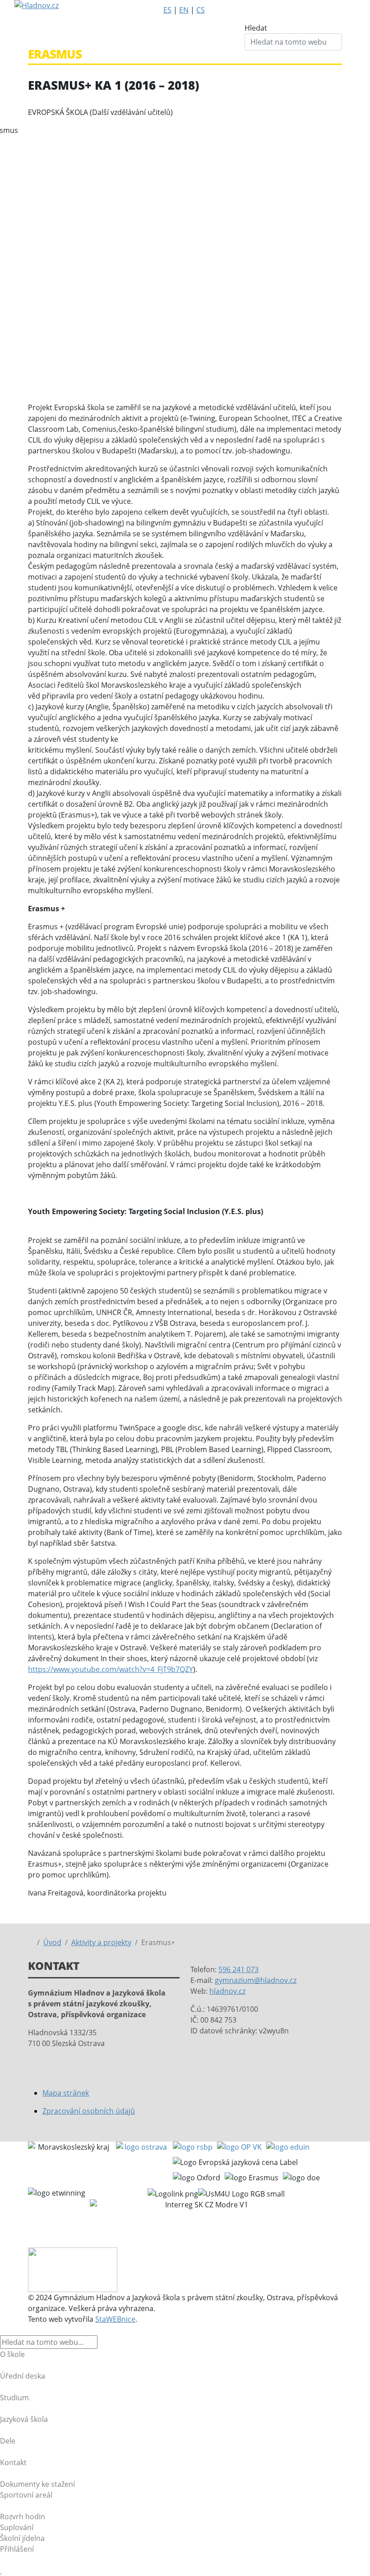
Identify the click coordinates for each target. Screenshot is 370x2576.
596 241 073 (238, 1969)
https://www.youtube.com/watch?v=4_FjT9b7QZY (111, 1669)
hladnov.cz (227, 1991)
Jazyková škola (24, 2419)
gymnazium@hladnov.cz (256, 1980)
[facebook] (245, 29)
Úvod (52, 1942)
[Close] (3, 2330)
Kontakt (13, 2462)
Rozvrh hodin (23, 2517)
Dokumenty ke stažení (37, 2484)
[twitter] (245, 40)
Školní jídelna (22, 2538)
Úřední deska (23, 2376)
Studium (14, 2398)
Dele (8, 2441)
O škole (12, 2354)
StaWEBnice (115, 2319)
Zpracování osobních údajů (89, 2111)
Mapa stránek (66, 2093)
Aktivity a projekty (101, 1942)
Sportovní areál (26, 2495)
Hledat (256, 28)
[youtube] (245, 50)
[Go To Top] (1, 2571)
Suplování (17, 2527)
